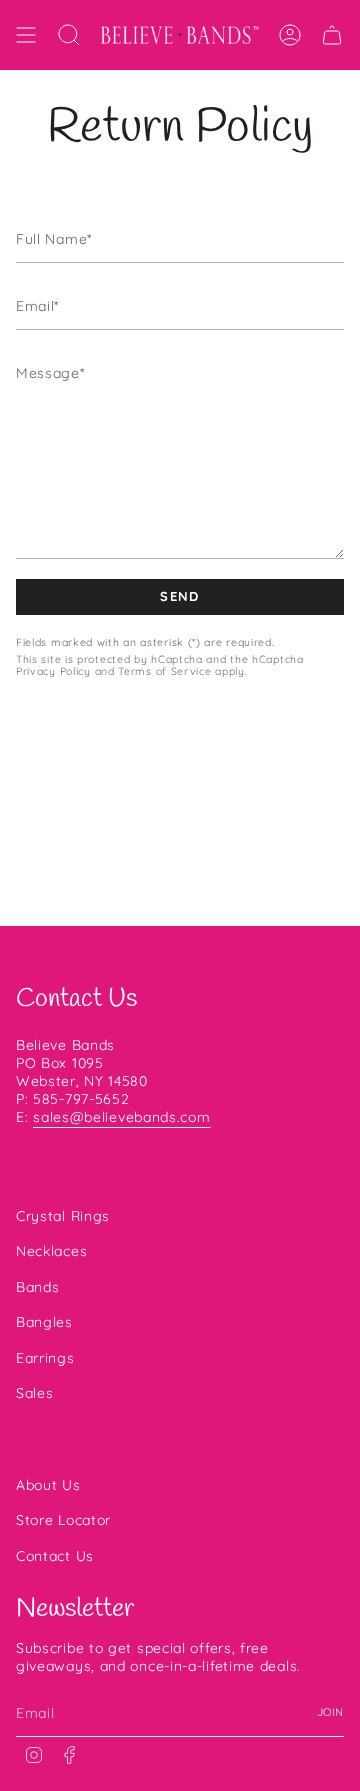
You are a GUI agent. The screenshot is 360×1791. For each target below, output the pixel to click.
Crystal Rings (63, 1216)
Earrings (45, 1358)
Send (179, 596)
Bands (38, 1287)
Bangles (44, 1322)
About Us (48, 1485)
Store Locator (63, 1520)
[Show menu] (26, 35)
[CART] (332, 35)
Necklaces (51, 1251)
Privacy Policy (53, 671)
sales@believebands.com (121, 1117)
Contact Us (55, 1556)
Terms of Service (164, 671)
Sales (35, 1393)
